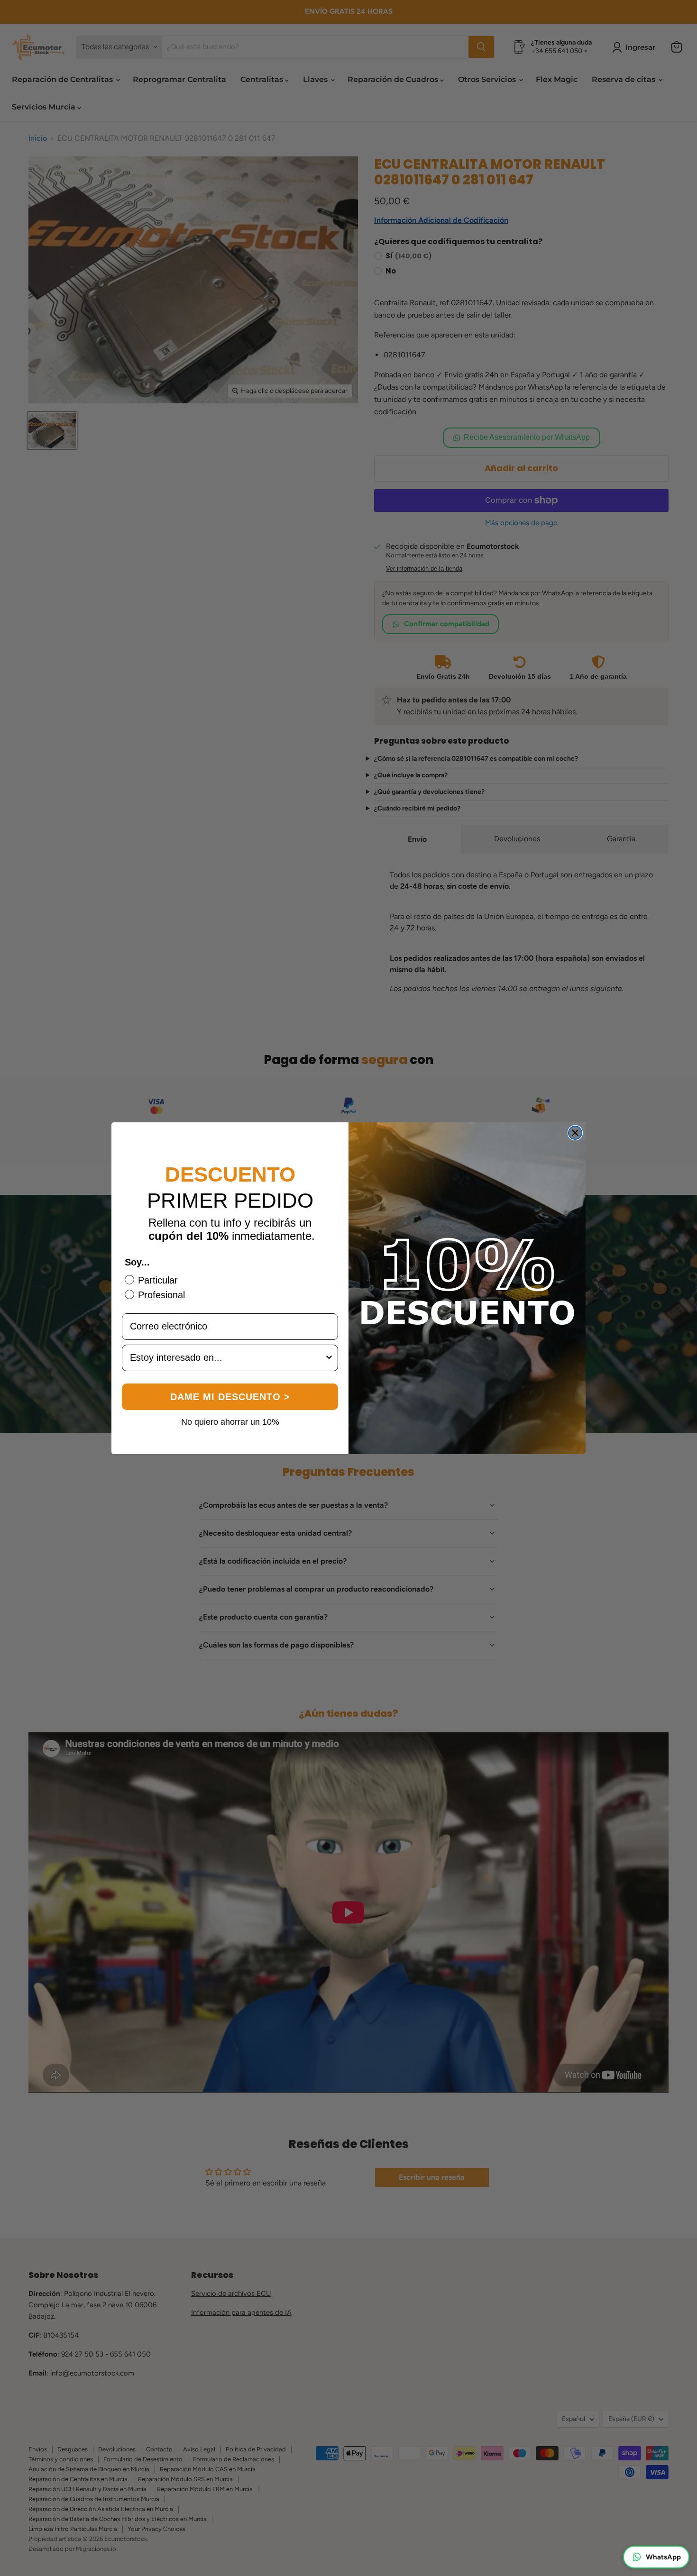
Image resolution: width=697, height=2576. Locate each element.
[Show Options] (329, 1358)
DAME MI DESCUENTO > (230, 1397)
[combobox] (227, 1358)
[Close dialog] (575, 1133)
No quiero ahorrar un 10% (230, 1421)
